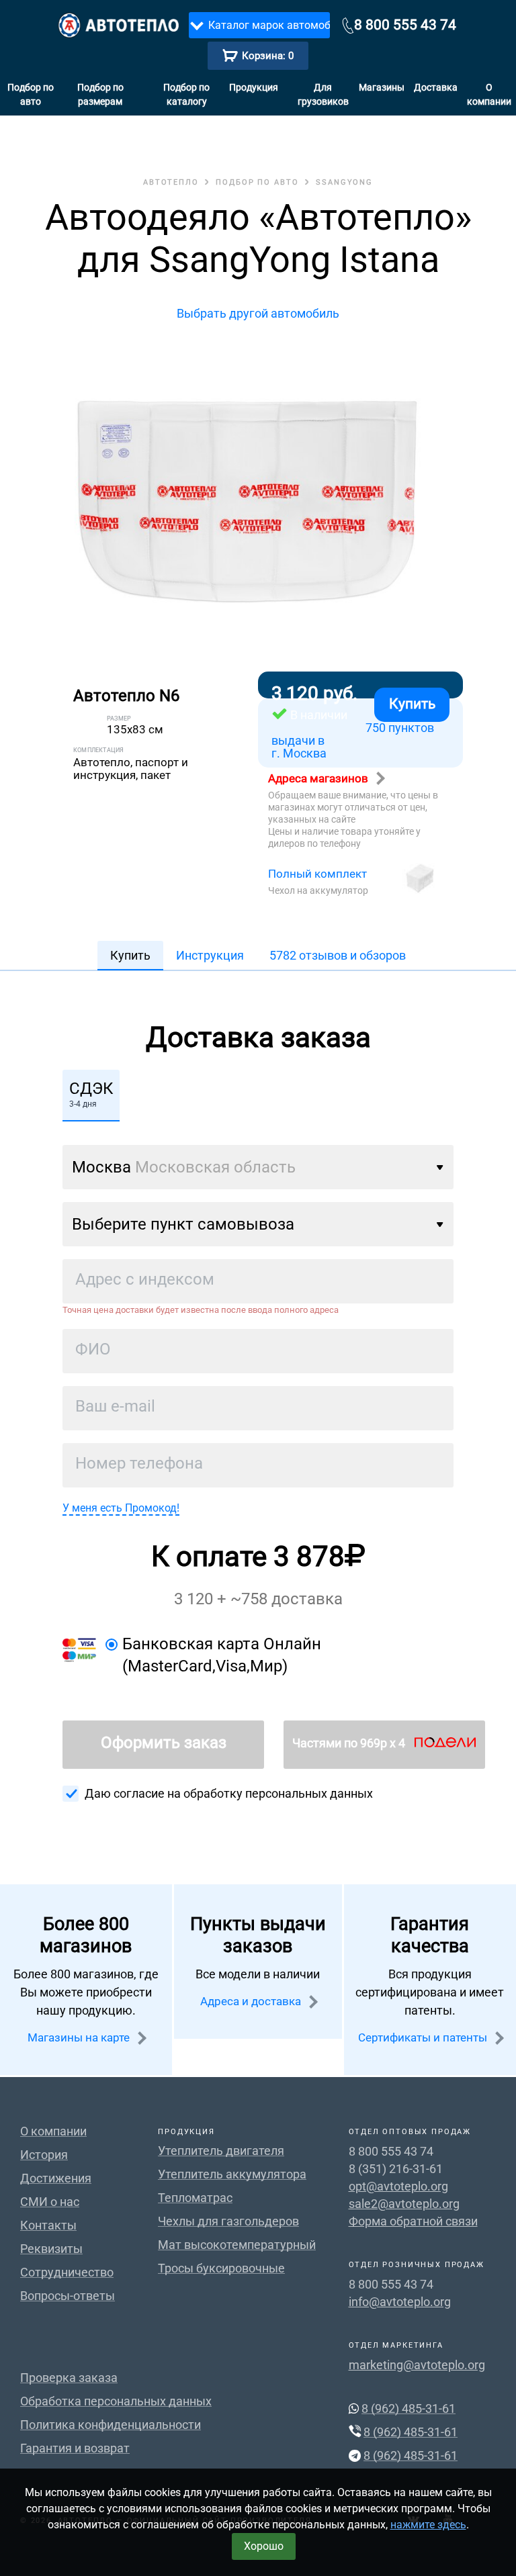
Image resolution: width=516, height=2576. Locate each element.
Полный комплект (317, 874)
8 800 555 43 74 (405, 25)
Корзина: (268, 56)
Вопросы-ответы (68, 2296)
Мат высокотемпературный (237, 2245)
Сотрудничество (67, 2272)
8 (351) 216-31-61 (396, 2169)
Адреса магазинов (319, 778)
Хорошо (264, 2546)
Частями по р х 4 (350, 1743)
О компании (489, 94)
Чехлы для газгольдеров (228, 2221)
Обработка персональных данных (116, 2401)
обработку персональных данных (278, 1793)
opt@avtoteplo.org (398, 2186)
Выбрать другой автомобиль (258, 313)
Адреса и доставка (252, 2001)
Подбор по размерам (100, 94)
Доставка (436, 87)
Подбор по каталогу (186, 94)
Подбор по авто (31, 94)
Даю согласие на (229, 1793)
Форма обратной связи (413, 2221)
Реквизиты (51, 2249)
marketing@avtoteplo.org (417, 2365)
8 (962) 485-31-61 (408, 2408)
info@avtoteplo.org (400, 2302)
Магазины (382, 87)
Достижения (56, 2178)
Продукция (254, 87)
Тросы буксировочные (221, 2268)
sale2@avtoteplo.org (404, 2204)
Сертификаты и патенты (424, 2037)
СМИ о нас (50, 2202)
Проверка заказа (69, 2378)
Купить (412, 704)
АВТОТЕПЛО (171, 182)
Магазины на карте (80, 2037)
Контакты (48, 2225)
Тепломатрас (195, 2198)
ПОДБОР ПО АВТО (257, 182)
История (44, 2155)
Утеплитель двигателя (221, 2151)
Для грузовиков (323, 94)
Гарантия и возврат (75, 2448)
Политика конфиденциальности (111, 2425)
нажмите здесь (428, 2525)
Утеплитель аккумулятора (232, 2174)
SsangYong (344, 182)
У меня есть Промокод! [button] (121, 1508)
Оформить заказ (164, 1743)
